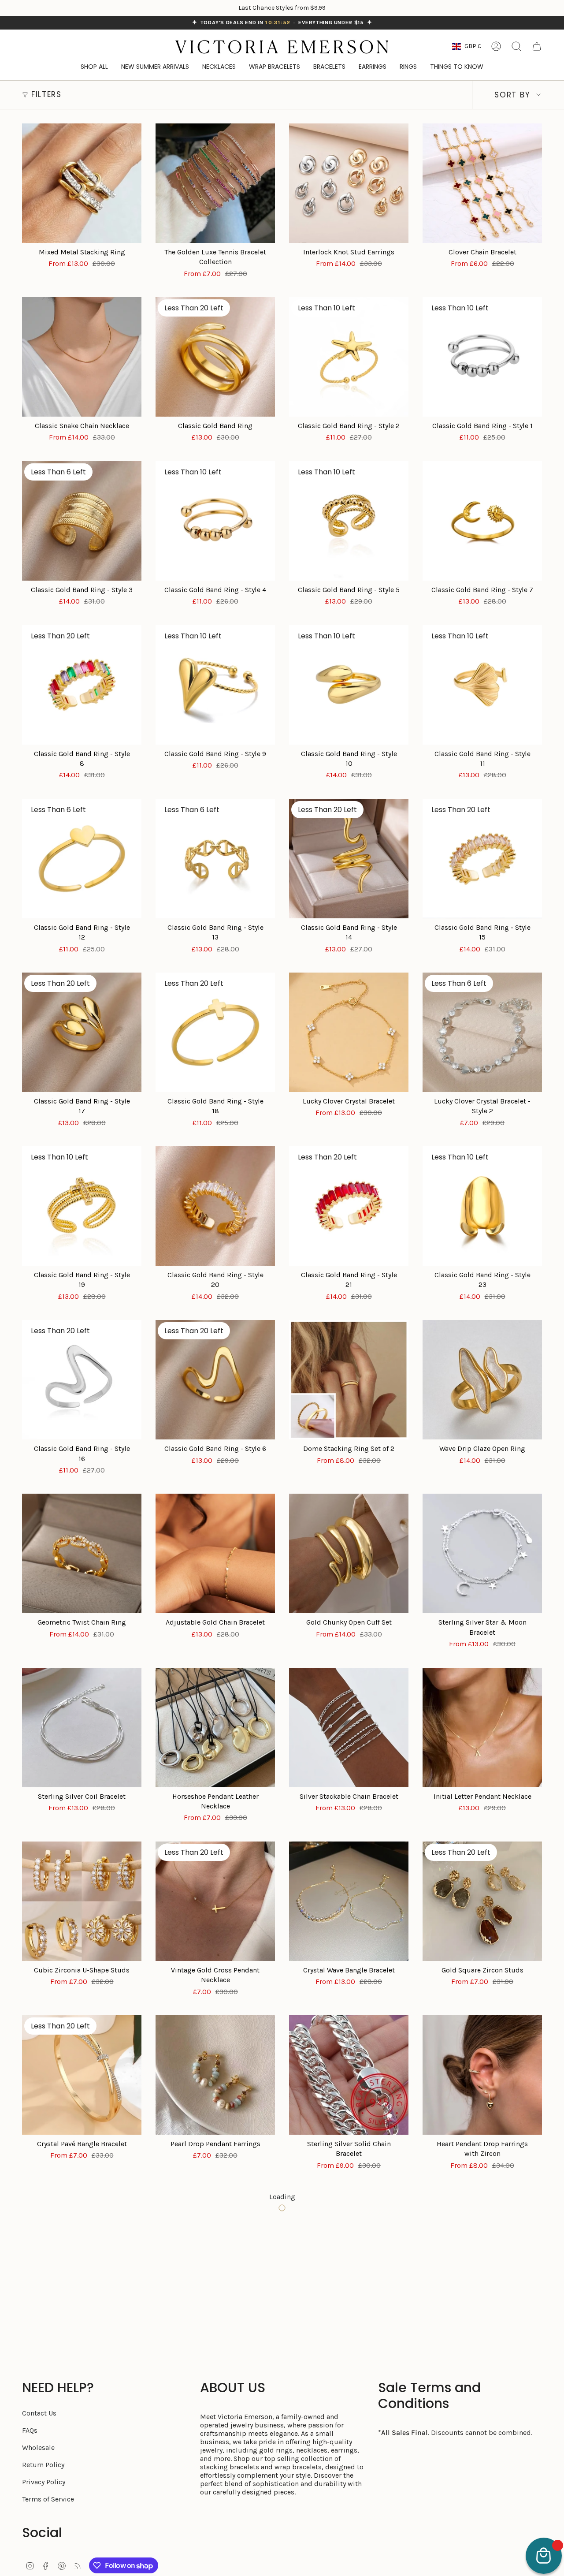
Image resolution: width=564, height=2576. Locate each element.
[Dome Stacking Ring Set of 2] (349, 1380)
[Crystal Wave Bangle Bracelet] (349, 1901)
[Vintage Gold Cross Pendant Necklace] (215, 1901)
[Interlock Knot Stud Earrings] (349, 183)
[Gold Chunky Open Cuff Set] (349, 1553)
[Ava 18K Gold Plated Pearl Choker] (482, 2422)
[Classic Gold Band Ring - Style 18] (215, 1032)
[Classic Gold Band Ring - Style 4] (215, 521)
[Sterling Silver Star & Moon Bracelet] (482, 1553)
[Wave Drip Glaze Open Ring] (482, 1380)
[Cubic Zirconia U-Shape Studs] (82, 1901)
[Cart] (537, 46)
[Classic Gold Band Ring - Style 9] (215, 685)
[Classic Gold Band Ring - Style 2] (349, 357)
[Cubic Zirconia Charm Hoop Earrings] (215, 2249)
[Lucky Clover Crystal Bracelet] (349, 1032)
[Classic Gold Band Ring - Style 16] (82, 1380)
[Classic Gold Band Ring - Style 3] (82, 521)
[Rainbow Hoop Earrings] (349, 2249)
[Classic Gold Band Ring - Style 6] (215, 1380)
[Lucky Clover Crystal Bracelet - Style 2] (482, 1032)
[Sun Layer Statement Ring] (349, 2422)
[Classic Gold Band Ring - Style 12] (82, 859)
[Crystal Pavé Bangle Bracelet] (82, 2075)
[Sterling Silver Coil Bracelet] (82, 1728)
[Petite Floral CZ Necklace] (82, 2422)
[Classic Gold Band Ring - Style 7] (482, 521)
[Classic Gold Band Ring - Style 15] (482, 859)
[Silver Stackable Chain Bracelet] (349, 1728)
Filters (46, 94)
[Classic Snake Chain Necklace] (82, 357)
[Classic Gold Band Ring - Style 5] (349, 521)
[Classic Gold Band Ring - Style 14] (349, 859)
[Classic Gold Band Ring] (215, 357)
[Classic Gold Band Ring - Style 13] (215, 859)
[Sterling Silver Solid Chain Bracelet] (349, 2075)
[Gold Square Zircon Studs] (482, 1901)
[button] (457, 67)
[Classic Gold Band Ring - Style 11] (482, 685)
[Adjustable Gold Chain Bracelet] (215, 1553)
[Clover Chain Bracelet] (482, 183)
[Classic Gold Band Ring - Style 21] (349, 1206)
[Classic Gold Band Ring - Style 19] (82, 1206)
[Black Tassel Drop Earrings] (82, 2249)
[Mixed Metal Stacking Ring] (82, 183)
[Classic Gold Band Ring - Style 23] (482, 1206)
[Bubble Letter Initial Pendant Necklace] (215, 2422)
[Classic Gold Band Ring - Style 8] (82, 685)
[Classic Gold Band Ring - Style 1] (482, 357)
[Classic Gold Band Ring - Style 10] (349, 685)
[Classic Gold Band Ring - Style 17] (82, 1032)
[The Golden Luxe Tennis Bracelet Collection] (215, 183)
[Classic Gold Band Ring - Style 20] (215, 1206)
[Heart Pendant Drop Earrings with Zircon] (482, 2075)
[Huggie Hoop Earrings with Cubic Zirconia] (482, 2249)
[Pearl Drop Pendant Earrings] (215, 2075)
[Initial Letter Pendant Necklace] (482, 1728)
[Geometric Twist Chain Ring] (82, 1553)
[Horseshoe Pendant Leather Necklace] (215, 1728)
